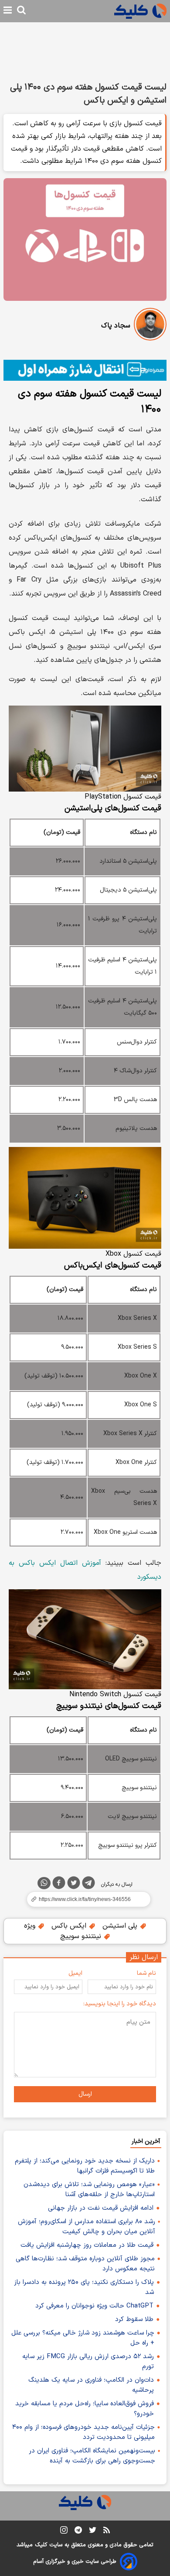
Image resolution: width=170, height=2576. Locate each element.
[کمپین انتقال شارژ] (85, 370)
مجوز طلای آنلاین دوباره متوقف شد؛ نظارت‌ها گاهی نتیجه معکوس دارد (85, 2264)
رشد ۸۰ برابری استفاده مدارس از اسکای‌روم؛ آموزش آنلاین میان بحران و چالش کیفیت (87, 2227)
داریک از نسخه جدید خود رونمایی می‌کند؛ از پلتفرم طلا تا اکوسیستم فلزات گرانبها (85, 2166)
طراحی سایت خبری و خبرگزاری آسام (75, 2562)
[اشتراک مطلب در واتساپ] (44, 1883)
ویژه (31, 1926)
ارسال (85, 2094)
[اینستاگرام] (64, 2532)
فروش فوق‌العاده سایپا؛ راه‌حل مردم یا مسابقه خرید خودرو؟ (85, 2409)
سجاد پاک (116, 326)
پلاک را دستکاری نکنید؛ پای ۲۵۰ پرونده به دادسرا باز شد (84, 2287)
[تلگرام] (88, 1884)
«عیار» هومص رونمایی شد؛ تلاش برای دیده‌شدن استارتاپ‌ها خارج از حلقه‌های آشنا (89, 2190)
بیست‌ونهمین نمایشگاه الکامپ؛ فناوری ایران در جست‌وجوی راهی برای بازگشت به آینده (92, 2456)
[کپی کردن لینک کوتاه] (85, 1899)
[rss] (107, 2531)
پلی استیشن (121, 1926)
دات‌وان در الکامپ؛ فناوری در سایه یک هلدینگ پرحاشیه (91, 2385)
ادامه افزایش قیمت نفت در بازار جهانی (101, 2208)
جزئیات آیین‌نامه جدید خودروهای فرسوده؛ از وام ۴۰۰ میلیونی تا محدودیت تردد (83, 2432)
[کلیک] (140, 11)
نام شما (146, 1973)
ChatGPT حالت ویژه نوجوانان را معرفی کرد (94, 2306)
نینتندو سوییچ (82, 1936)
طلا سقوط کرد (134, 2319)
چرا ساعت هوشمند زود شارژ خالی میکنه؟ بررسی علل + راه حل (83, 2338)
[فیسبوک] (59, 1884)
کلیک (41, 2545)
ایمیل (75, 1973)
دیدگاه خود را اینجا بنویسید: (120, 2004)
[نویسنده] (150, 326)
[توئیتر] (74, 1884)
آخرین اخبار (146, 2141)
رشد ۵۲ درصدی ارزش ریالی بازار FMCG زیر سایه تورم (88, 2362)
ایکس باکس (70, 1926)
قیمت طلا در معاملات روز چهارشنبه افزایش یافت (87, 2245)
